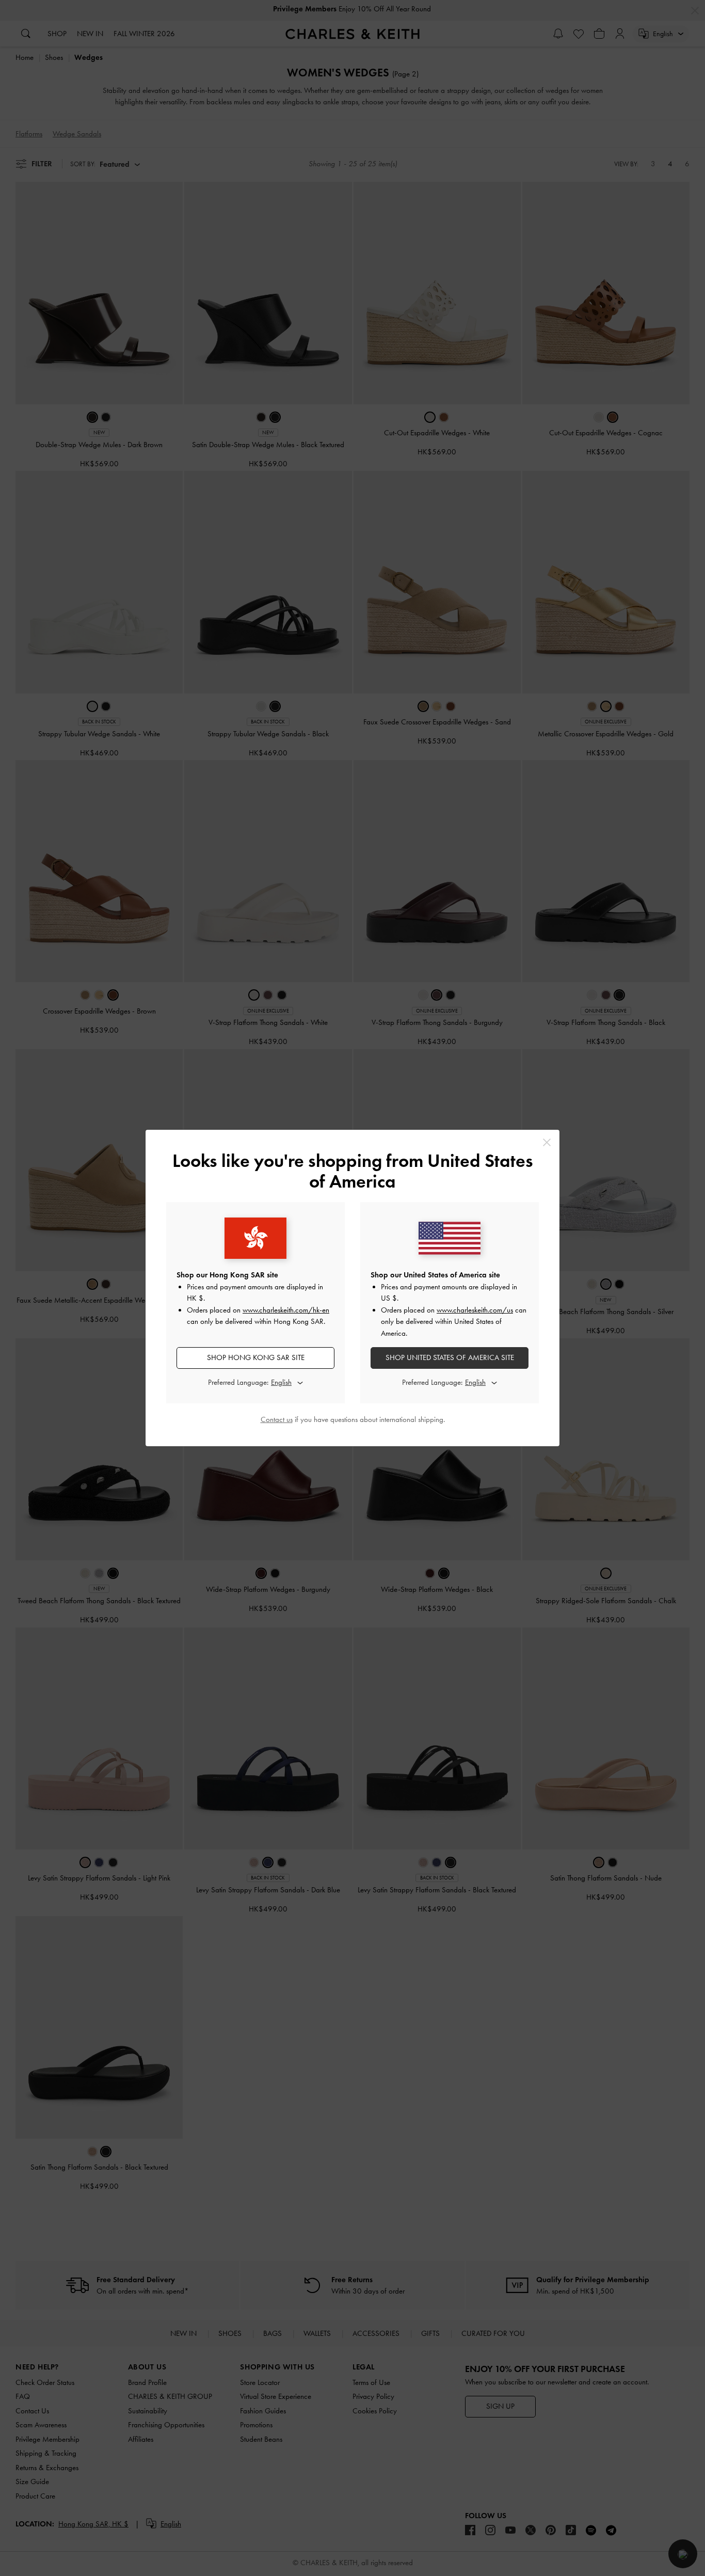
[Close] (547, 1142)
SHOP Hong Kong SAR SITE (256, 1357)
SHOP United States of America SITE (450, 1357)
